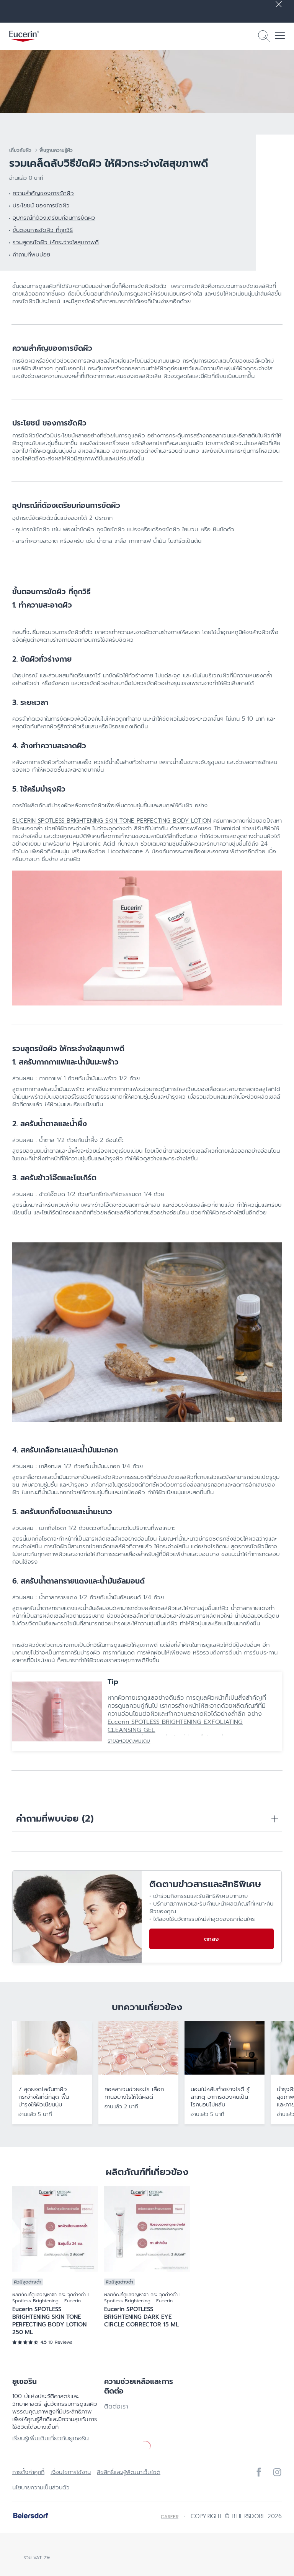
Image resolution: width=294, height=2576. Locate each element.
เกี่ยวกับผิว (20, 150)
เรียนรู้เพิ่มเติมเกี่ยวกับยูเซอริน (51, 2438)
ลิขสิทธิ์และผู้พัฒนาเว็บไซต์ (129, 2472)
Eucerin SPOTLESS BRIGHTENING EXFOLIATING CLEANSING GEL (175, 1726)
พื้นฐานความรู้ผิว (56, 150)
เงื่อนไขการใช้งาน (71, 2472)
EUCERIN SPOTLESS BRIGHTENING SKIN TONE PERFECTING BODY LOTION (112, 821)
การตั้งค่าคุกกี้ (28, 2472)
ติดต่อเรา (116, 2407)
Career (170, 2517)
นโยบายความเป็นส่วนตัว (41, 2487)
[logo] (24, 36)
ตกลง (211, 1939)
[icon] (259, 2472)
